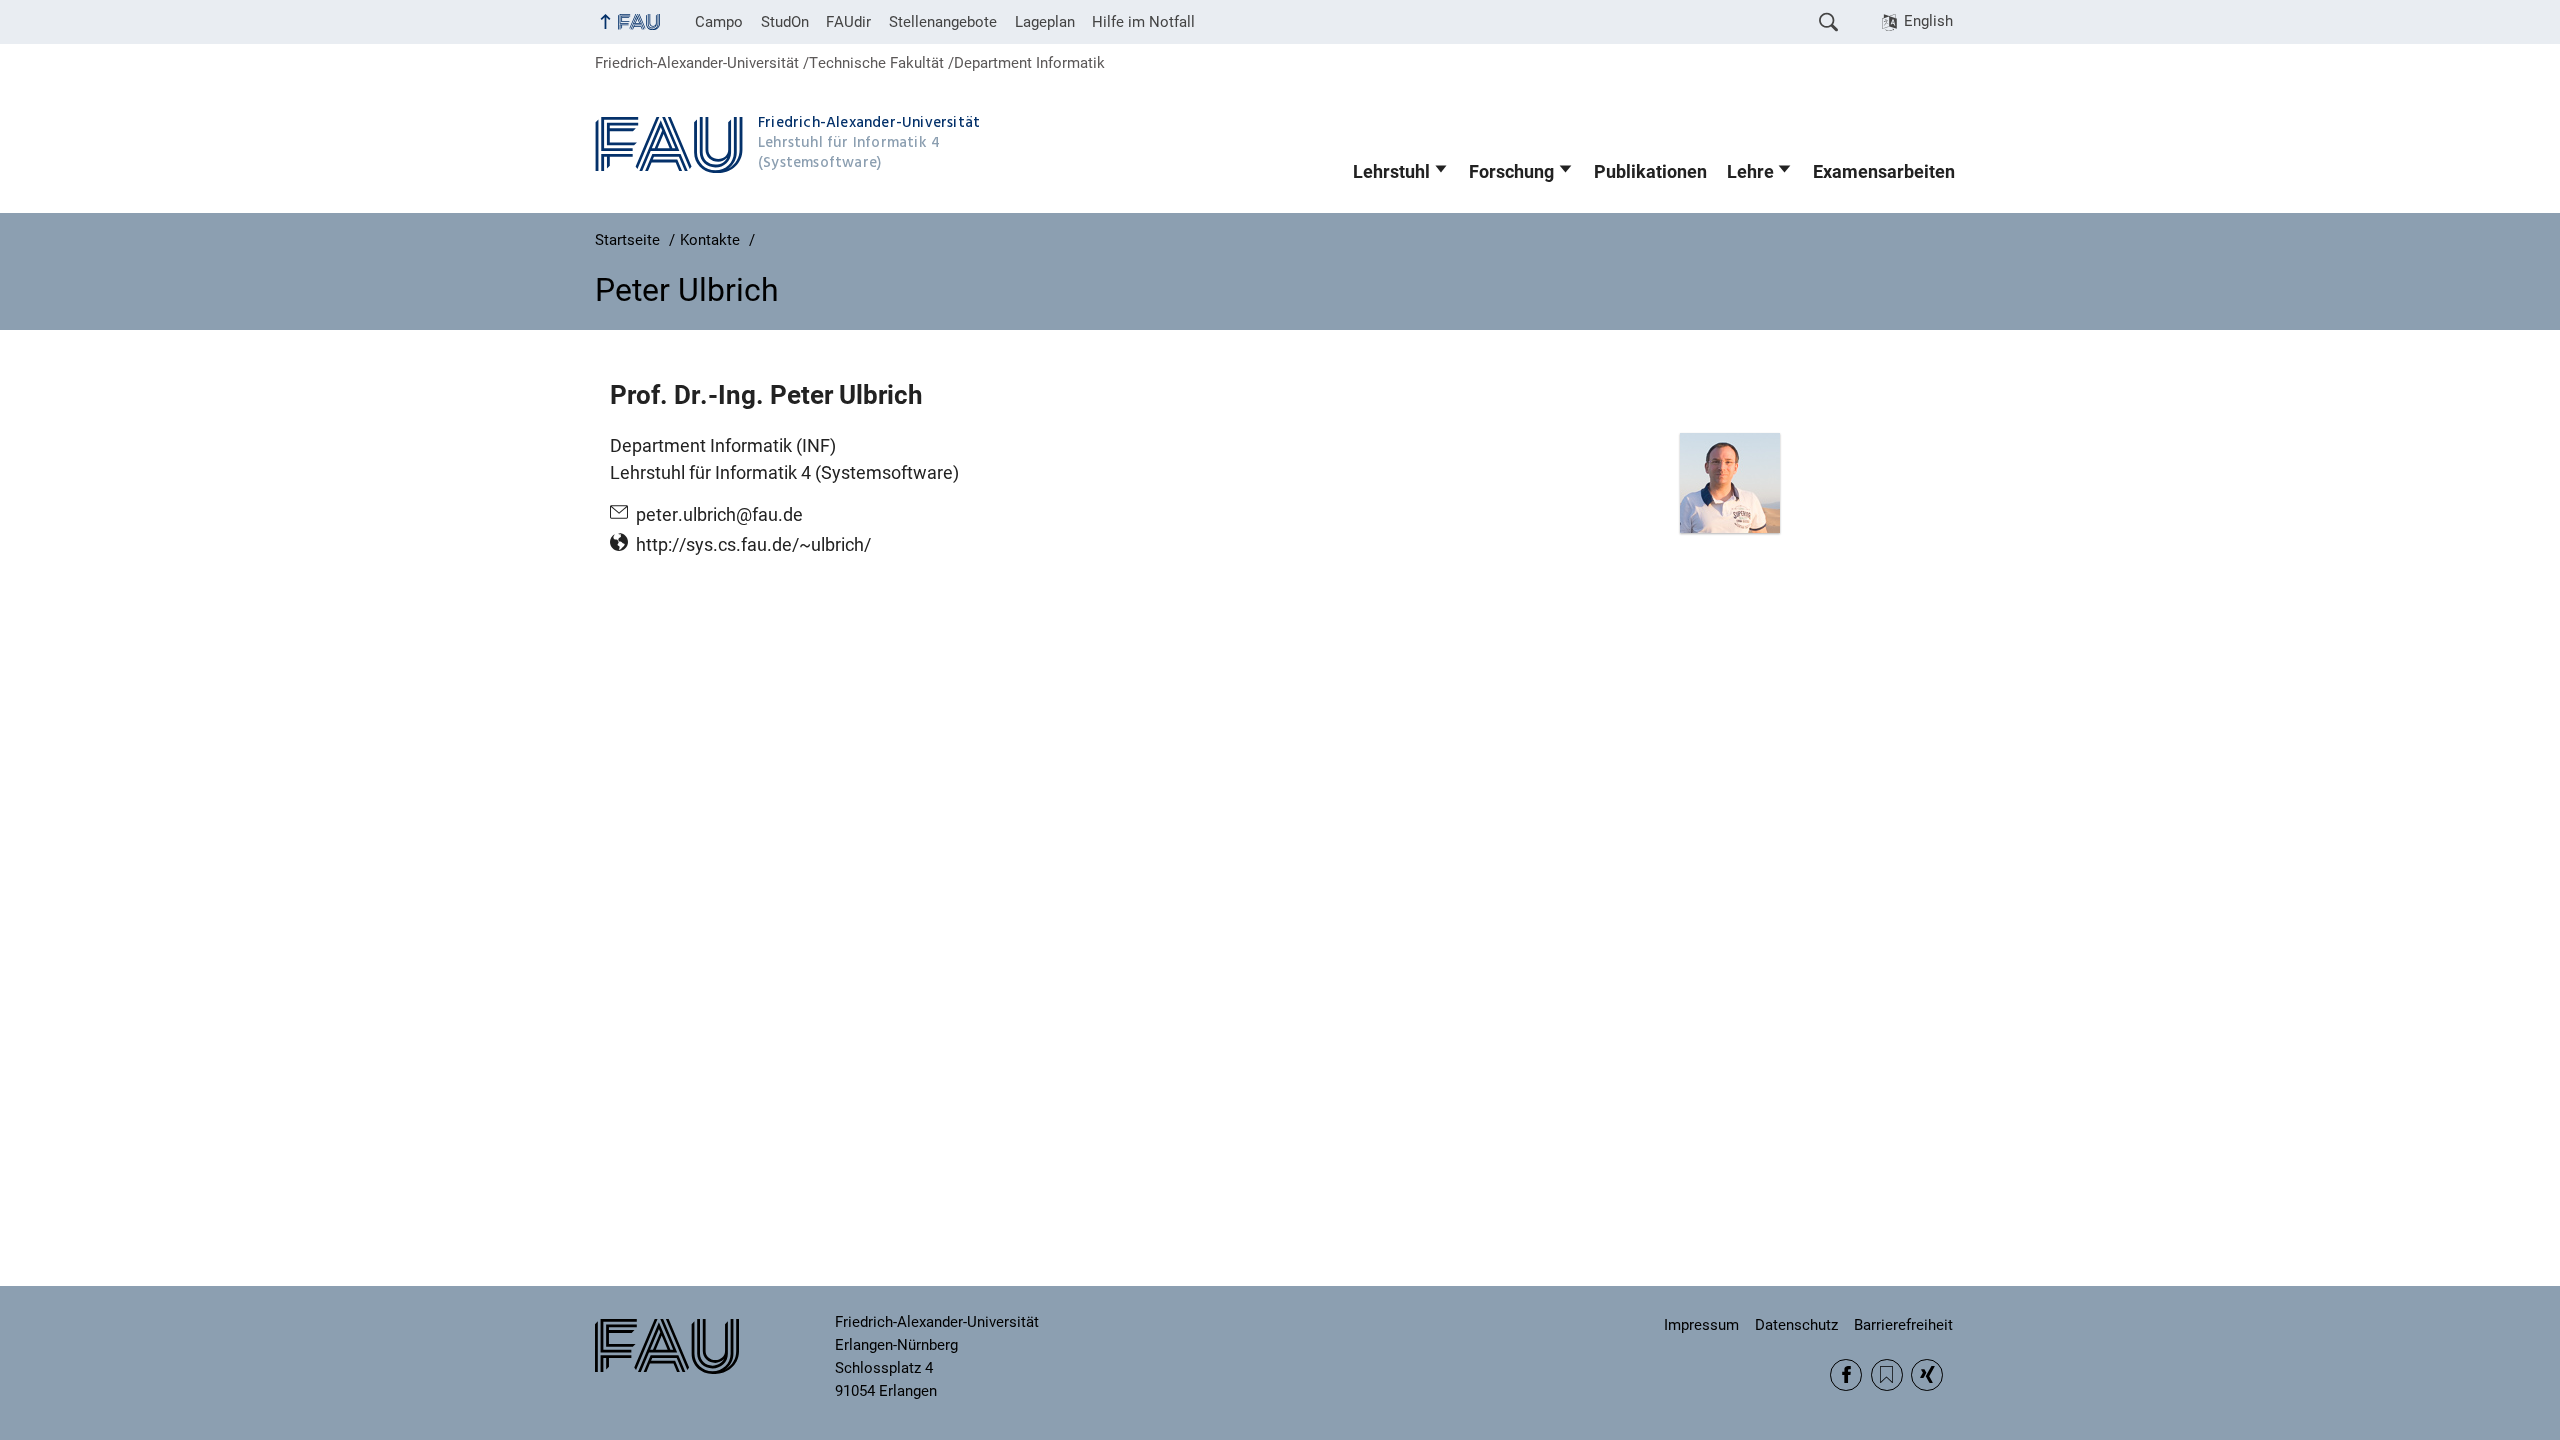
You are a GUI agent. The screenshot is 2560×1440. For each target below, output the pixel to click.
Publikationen (1650, 172)
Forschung (1511, 172)
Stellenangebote (943, 22)
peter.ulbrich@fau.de (719, 515)
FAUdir (848, 22)
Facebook (1846, 1375)
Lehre (1750, 172)
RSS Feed (1887, 1375)
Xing (1927, 1375)
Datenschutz (1796, 1325)
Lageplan (1045, 22)
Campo (719, 22)
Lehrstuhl (1391, 172)
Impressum (1701, 1325)
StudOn (785, 22)
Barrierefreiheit (1903, 1325)
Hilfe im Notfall (1143, 22)
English (1928, 21)
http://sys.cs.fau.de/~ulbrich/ (753, 545)
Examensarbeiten (1884, 172)
